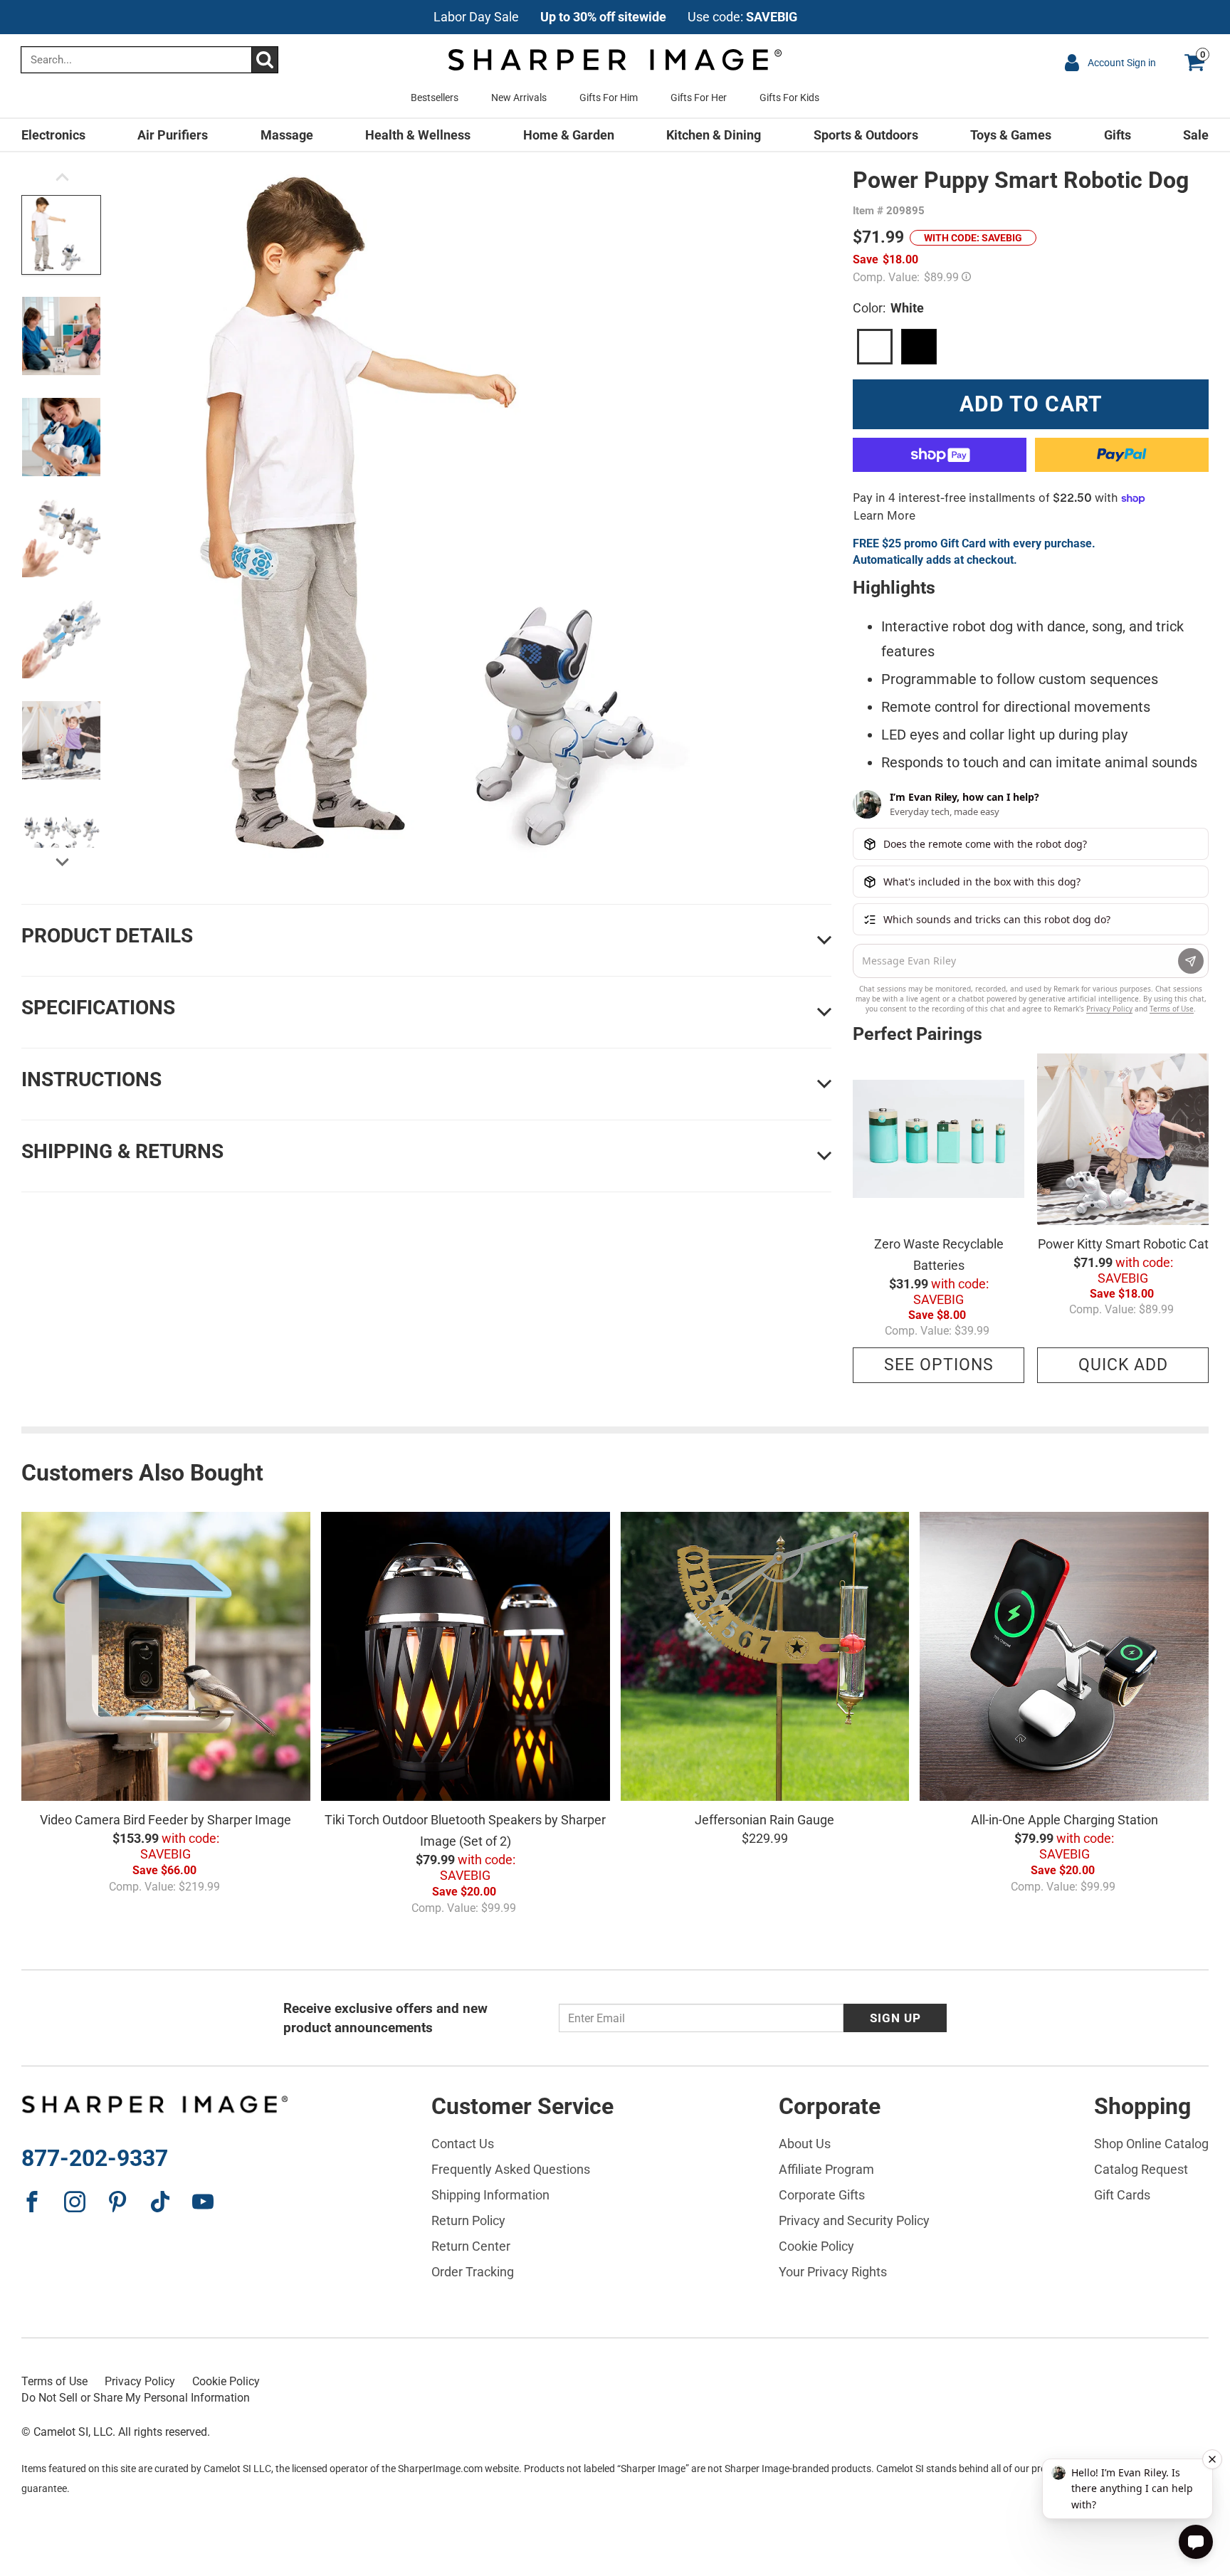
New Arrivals (519, 98)
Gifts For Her (699, 98)
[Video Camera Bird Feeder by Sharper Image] (166, 1656)
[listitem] (615, 17)
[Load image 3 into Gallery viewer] (61, 437)
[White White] (875, 347)
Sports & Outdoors (866, 135)
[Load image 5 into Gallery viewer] (61, 639)
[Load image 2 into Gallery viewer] (61, 336)
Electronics (53, 135)
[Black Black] (919, 347)
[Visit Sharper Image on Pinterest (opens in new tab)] (117, 2202)
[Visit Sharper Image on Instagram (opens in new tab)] (75, 2202)
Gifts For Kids (789, 98)
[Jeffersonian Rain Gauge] (765, 1656)
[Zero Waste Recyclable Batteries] (939, 1139)
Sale (1196, 135)
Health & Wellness (418, 135)
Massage (287, 135)
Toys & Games (1011, 135)
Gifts (1118, 135)
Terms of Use (54, 2381)
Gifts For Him (609, 98)
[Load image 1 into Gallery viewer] (61, 235)
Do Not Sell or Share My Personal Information (136, 2398)
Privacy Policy (140, 2381)
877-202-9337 (95, 2158)
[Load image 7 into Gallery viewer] (61, 841)
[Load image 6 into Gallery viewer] (61, 740)
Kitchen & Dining (714, 135)
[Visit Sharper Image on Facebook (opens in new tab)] (32, 2202)
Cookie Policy (226, 2381)
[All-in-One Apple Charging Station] (1064, 1656)
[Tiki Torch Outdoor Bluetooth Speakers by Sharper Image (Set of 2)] (466, 1656)
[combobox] (149, 60)
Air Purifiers (173, 135)
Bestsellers (435, 98)
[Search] (264, 60)
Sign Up (895, 2018)
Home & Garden (569, 135)
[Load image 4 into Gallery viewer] (61, 538)
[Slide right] (62, 863)
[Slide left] (62, 181)
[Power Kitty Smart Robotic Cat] (1123, 1139)
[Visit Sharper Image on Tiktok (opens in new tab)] (160, 2202)
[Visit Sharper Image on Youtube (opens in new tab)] (203, 2202)
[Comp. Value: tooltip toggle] (966, 275)
